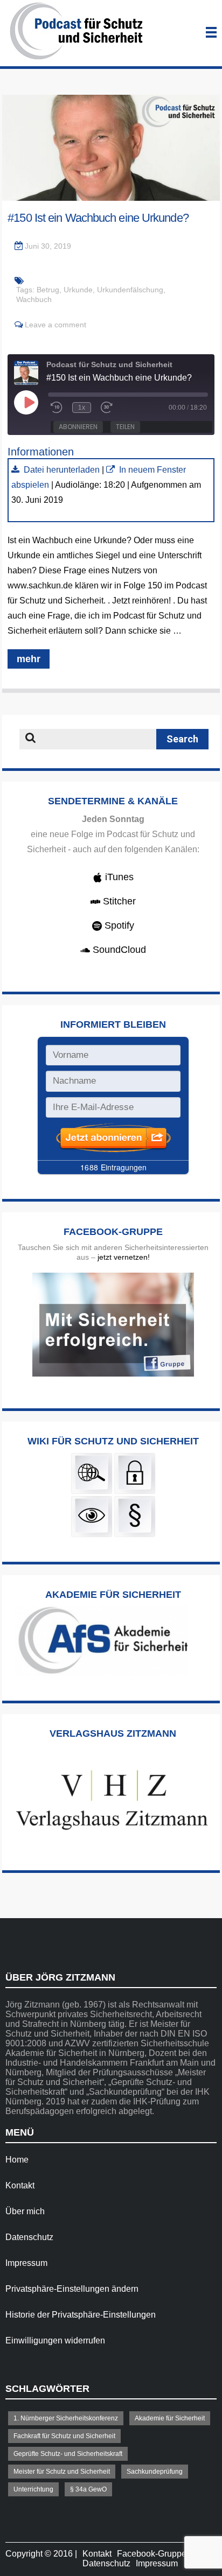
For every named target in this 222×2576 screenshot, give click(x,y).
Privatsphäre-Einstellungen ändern (72, 2289)
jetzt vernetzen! (124, 1257)
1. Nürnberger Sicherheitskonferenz (66, 2418)
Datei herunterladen (62, 470)
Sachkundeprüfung (155, 2472)
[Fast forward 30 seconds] (109, 408)
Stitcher (118, 901)
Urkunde (78, 290)
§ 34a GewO (88, 2489)
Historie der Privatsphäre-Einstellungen (81, 2315)
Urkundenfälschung (130, 290)
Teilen (125, 427)
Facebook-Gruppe (152, 2554)
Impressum (26, 2263)
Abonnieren (78, 427)
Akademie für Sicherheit (170, 2418)
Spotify (118, 925)
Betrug (48, 290)
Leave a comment (55, 325)
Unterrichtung (33, 2489)
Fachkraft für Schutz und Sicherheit (64, 2436)
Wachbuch (34, 299)
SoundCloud (118, 950)
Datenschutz (29, 2237)
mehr (29, 659)
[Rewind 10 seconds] (57, 408)
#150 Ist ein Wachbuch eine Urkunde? (98, 218)
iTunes (118, 877)
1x (82, 408)
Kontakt (20, 2185)
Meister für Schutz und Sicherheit (62, 2472)
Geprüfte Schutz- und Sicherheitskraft (68, 2454)
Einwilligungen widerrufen (55, 2340)
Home (17, 2160)
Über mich (25, 2211)
